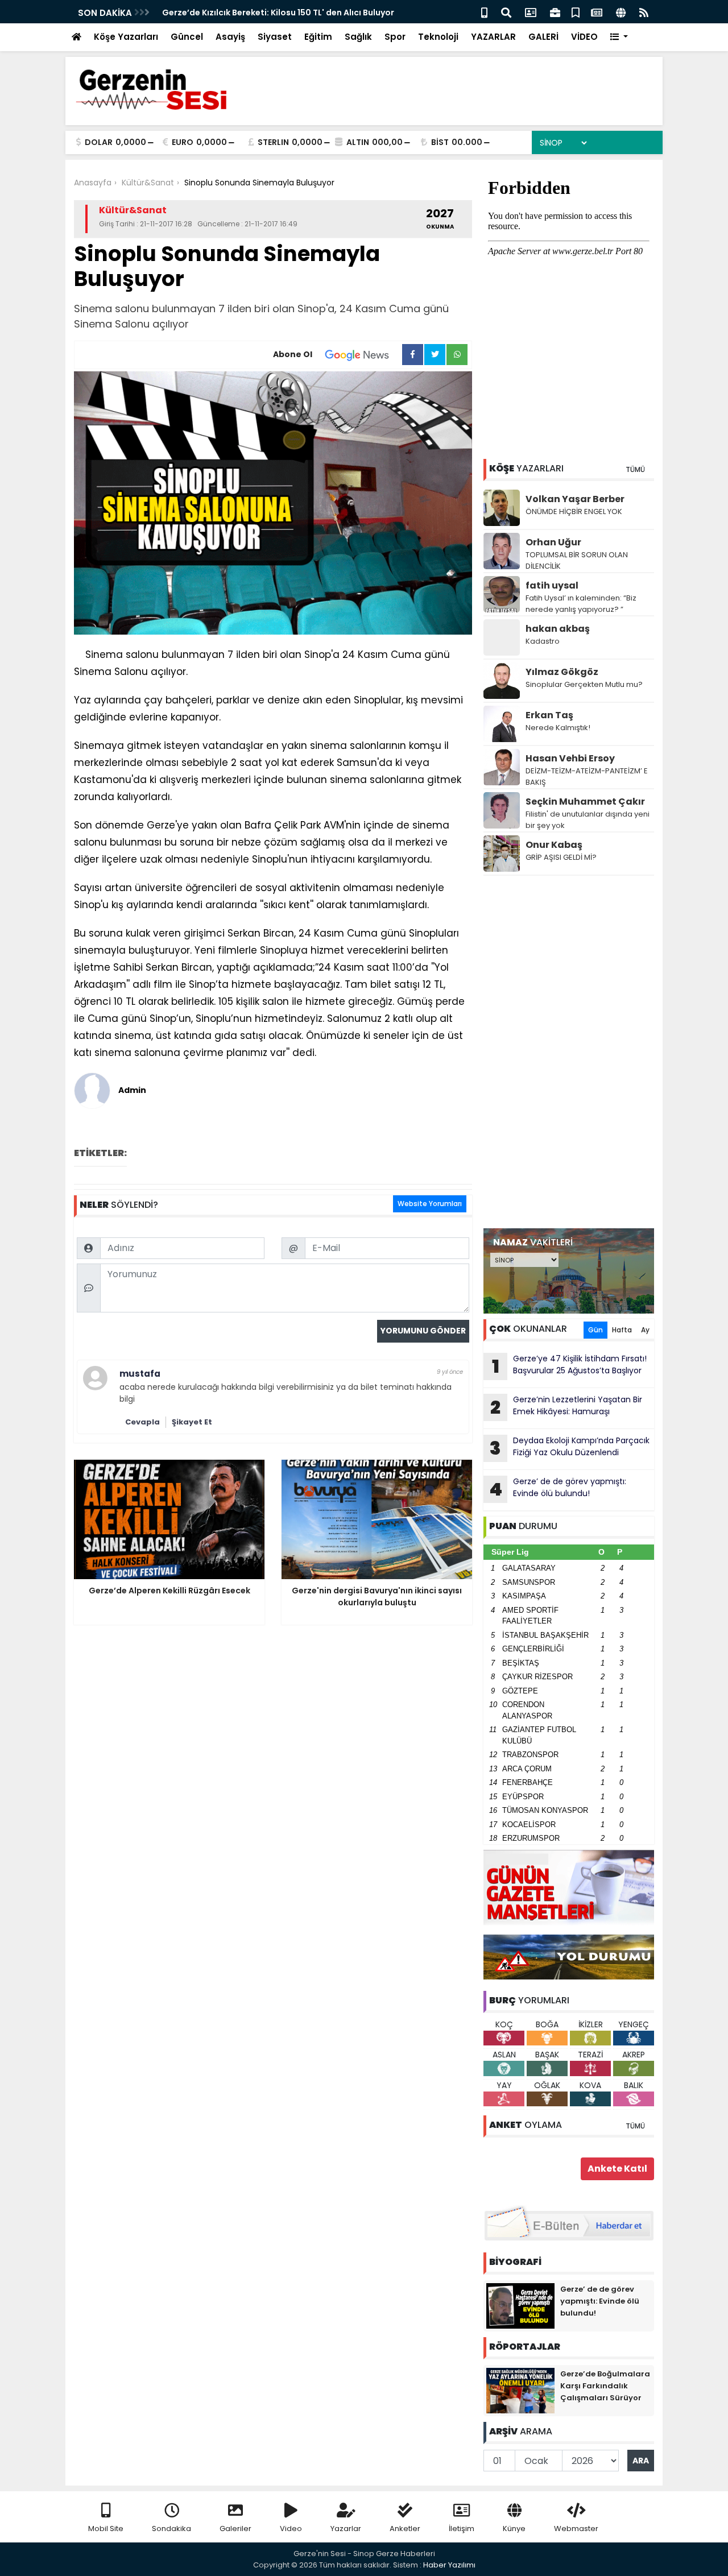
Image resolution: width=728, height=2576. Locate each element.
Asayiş (230, 37)
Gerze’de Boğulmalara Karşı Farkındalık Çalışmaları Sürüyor (605, 2386)
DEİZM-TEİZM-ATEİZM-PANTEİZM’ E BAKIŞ (587, 776)
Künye (514, 2529)
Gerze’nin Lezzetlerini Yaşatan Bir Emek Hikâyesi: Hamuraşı (566, 1407)
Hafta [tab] (622, 1330)
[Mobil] (484, 12)
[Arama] (506, 12)
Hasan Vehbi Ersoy (570, 758)
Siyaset (275, 37)
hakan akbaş (558, 629)
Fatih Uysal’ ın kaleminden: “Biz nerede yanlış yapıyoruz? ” (581, 604)
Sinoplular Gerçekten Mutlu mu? (584, 684)
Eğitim (318, 37)
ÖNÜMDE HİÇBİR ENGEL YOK (574, 512)
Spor (395, 37)
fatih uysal (552, 585)
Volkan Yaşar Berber (575, 499)
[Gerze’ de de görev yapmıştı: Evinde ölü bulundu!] (520, 2305)
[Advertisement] (569, 1052)
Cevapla (142, 1422)
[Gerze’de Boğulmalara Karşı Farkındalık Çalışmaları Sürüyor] (520, 2390)
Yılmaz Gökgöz (562, 672)
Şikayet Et (192, 1422)
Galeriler (235, 2529)
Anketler (405, 2529)
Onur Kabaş (554, 845)
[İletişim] (531, 12)
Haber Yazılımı (449, 2565)
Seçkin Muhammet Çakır (585, 802)
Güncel (187, 37)
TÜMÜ (635, 469)
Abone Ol (293, 354)
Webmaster (576, 2529)
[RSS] (644, 12)
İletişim (462, 2529)
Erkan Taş (549, 715)
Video (291, 2529)
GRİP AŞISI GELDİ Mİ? (561, 857)
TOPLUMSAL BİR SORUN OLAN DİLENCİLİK (577, 560)
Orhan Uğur (553, 542)
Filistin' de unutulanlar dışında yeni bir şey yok (588, 820)
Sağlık (358, 37)
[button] (619, 37)
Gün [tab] (595, 1330)
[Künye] (621, 12)
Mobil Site (106, 2529)
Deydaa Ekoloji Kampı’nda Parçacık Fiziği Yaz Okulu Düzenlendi (570, 1448)
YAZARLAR (493, 37)
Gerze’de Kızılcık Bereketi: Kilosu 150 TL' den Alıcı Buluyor (278, 13)
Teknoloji (438, 37)
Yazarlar (346, 2529)
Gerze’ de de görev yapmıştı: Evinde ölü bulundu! (558, 1489)
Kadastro (543, 641)
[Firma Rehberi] (555, 12)
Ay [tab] (645, 1330)
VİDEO (584, 37)
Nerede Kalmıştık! (558, 728)
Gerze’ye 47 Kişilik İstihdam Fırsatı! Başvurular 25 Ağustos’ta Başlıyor (570, 1366)
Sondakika (171, 2529)
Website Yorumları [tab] (430, 1204)
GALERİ (543, 37)
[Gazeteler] (597, 12)
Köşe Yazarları (126, 37)
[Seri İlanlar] (576, 12)
